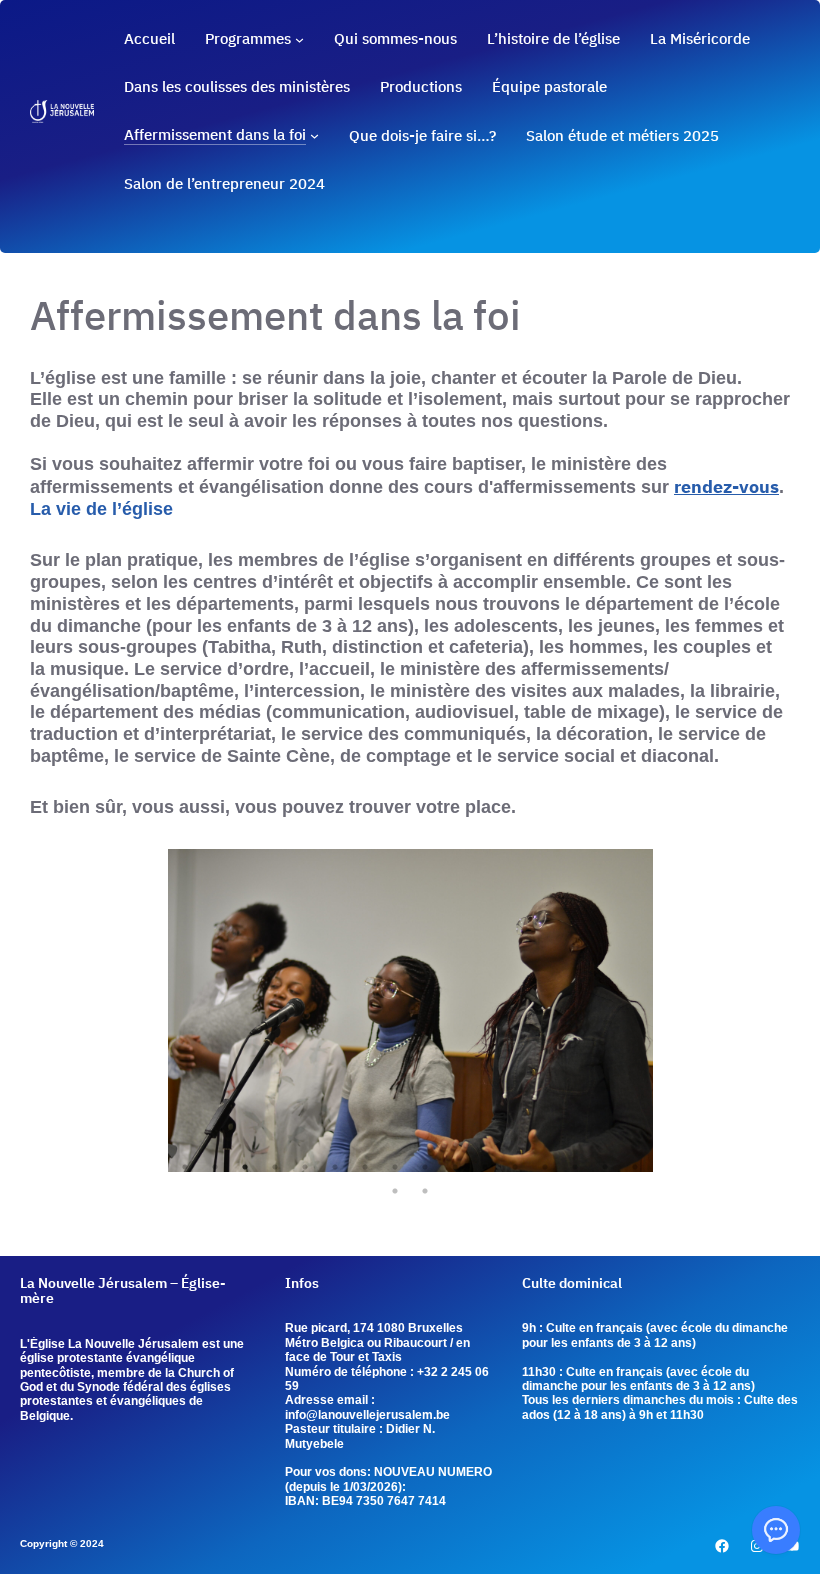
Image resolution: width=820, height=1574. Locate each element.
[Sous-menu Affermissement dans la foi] (314, 135)
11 (485, 1167)
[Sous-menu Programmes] (299, 39)
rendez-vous (726, 486)
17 (395, 1191)
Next (667, 1013)
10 (455, 1167)
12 (515, 1167)
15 (605, 1167)
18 (425, 1191)
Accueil (149, 39)
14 (575, 1167)
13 (545, 1167)
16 (635, 1167)
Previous (153, 1013)
